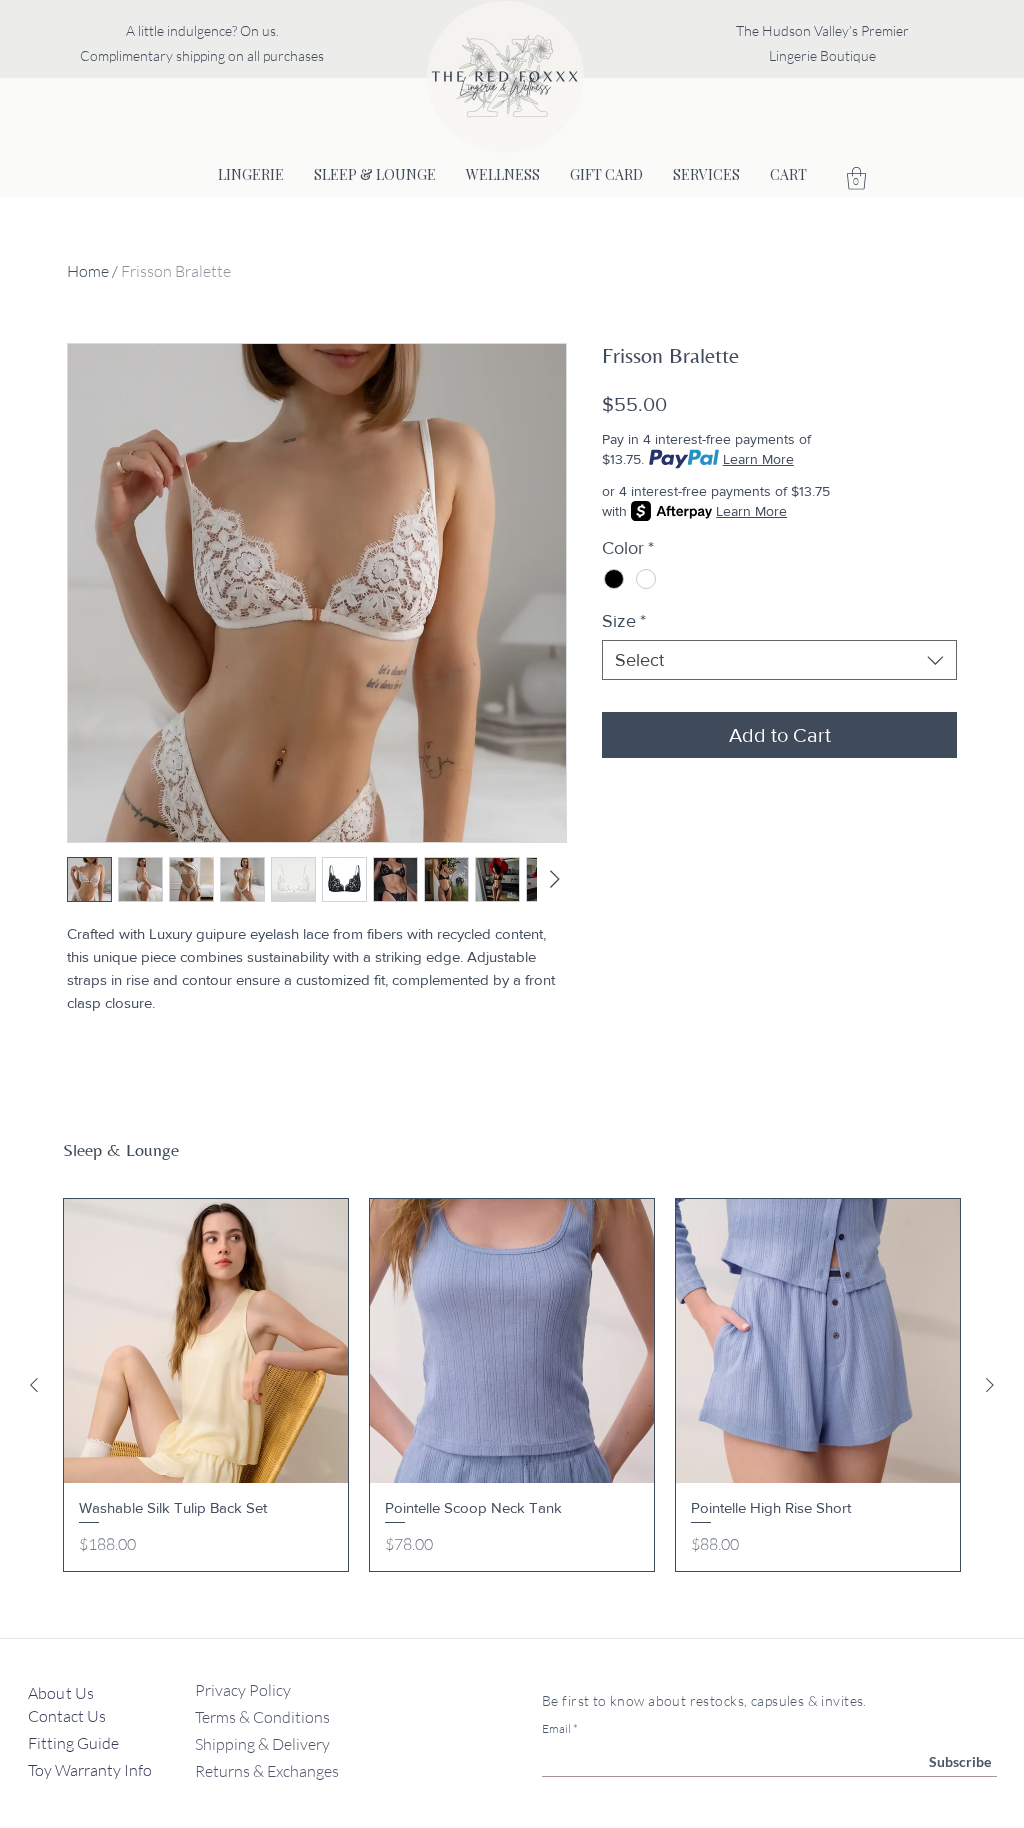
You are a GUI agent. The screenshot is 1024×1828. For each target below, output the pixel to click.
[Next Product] (990, 1385)
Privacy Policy (243, 1690)
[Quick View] (206, 1341)
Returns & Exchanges (267, 1771)
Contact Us (68, 1716)
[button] (856, 178)
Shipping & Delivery (262, 1744)
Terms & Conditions (262, 1717)
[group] (512, 1385)
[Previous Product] (34, 1385)
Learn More (758, 459)
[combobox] (779, 660)
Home (88, 271)
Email (556, 1729)
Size (624, 621)
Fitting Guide (75, 1743)
